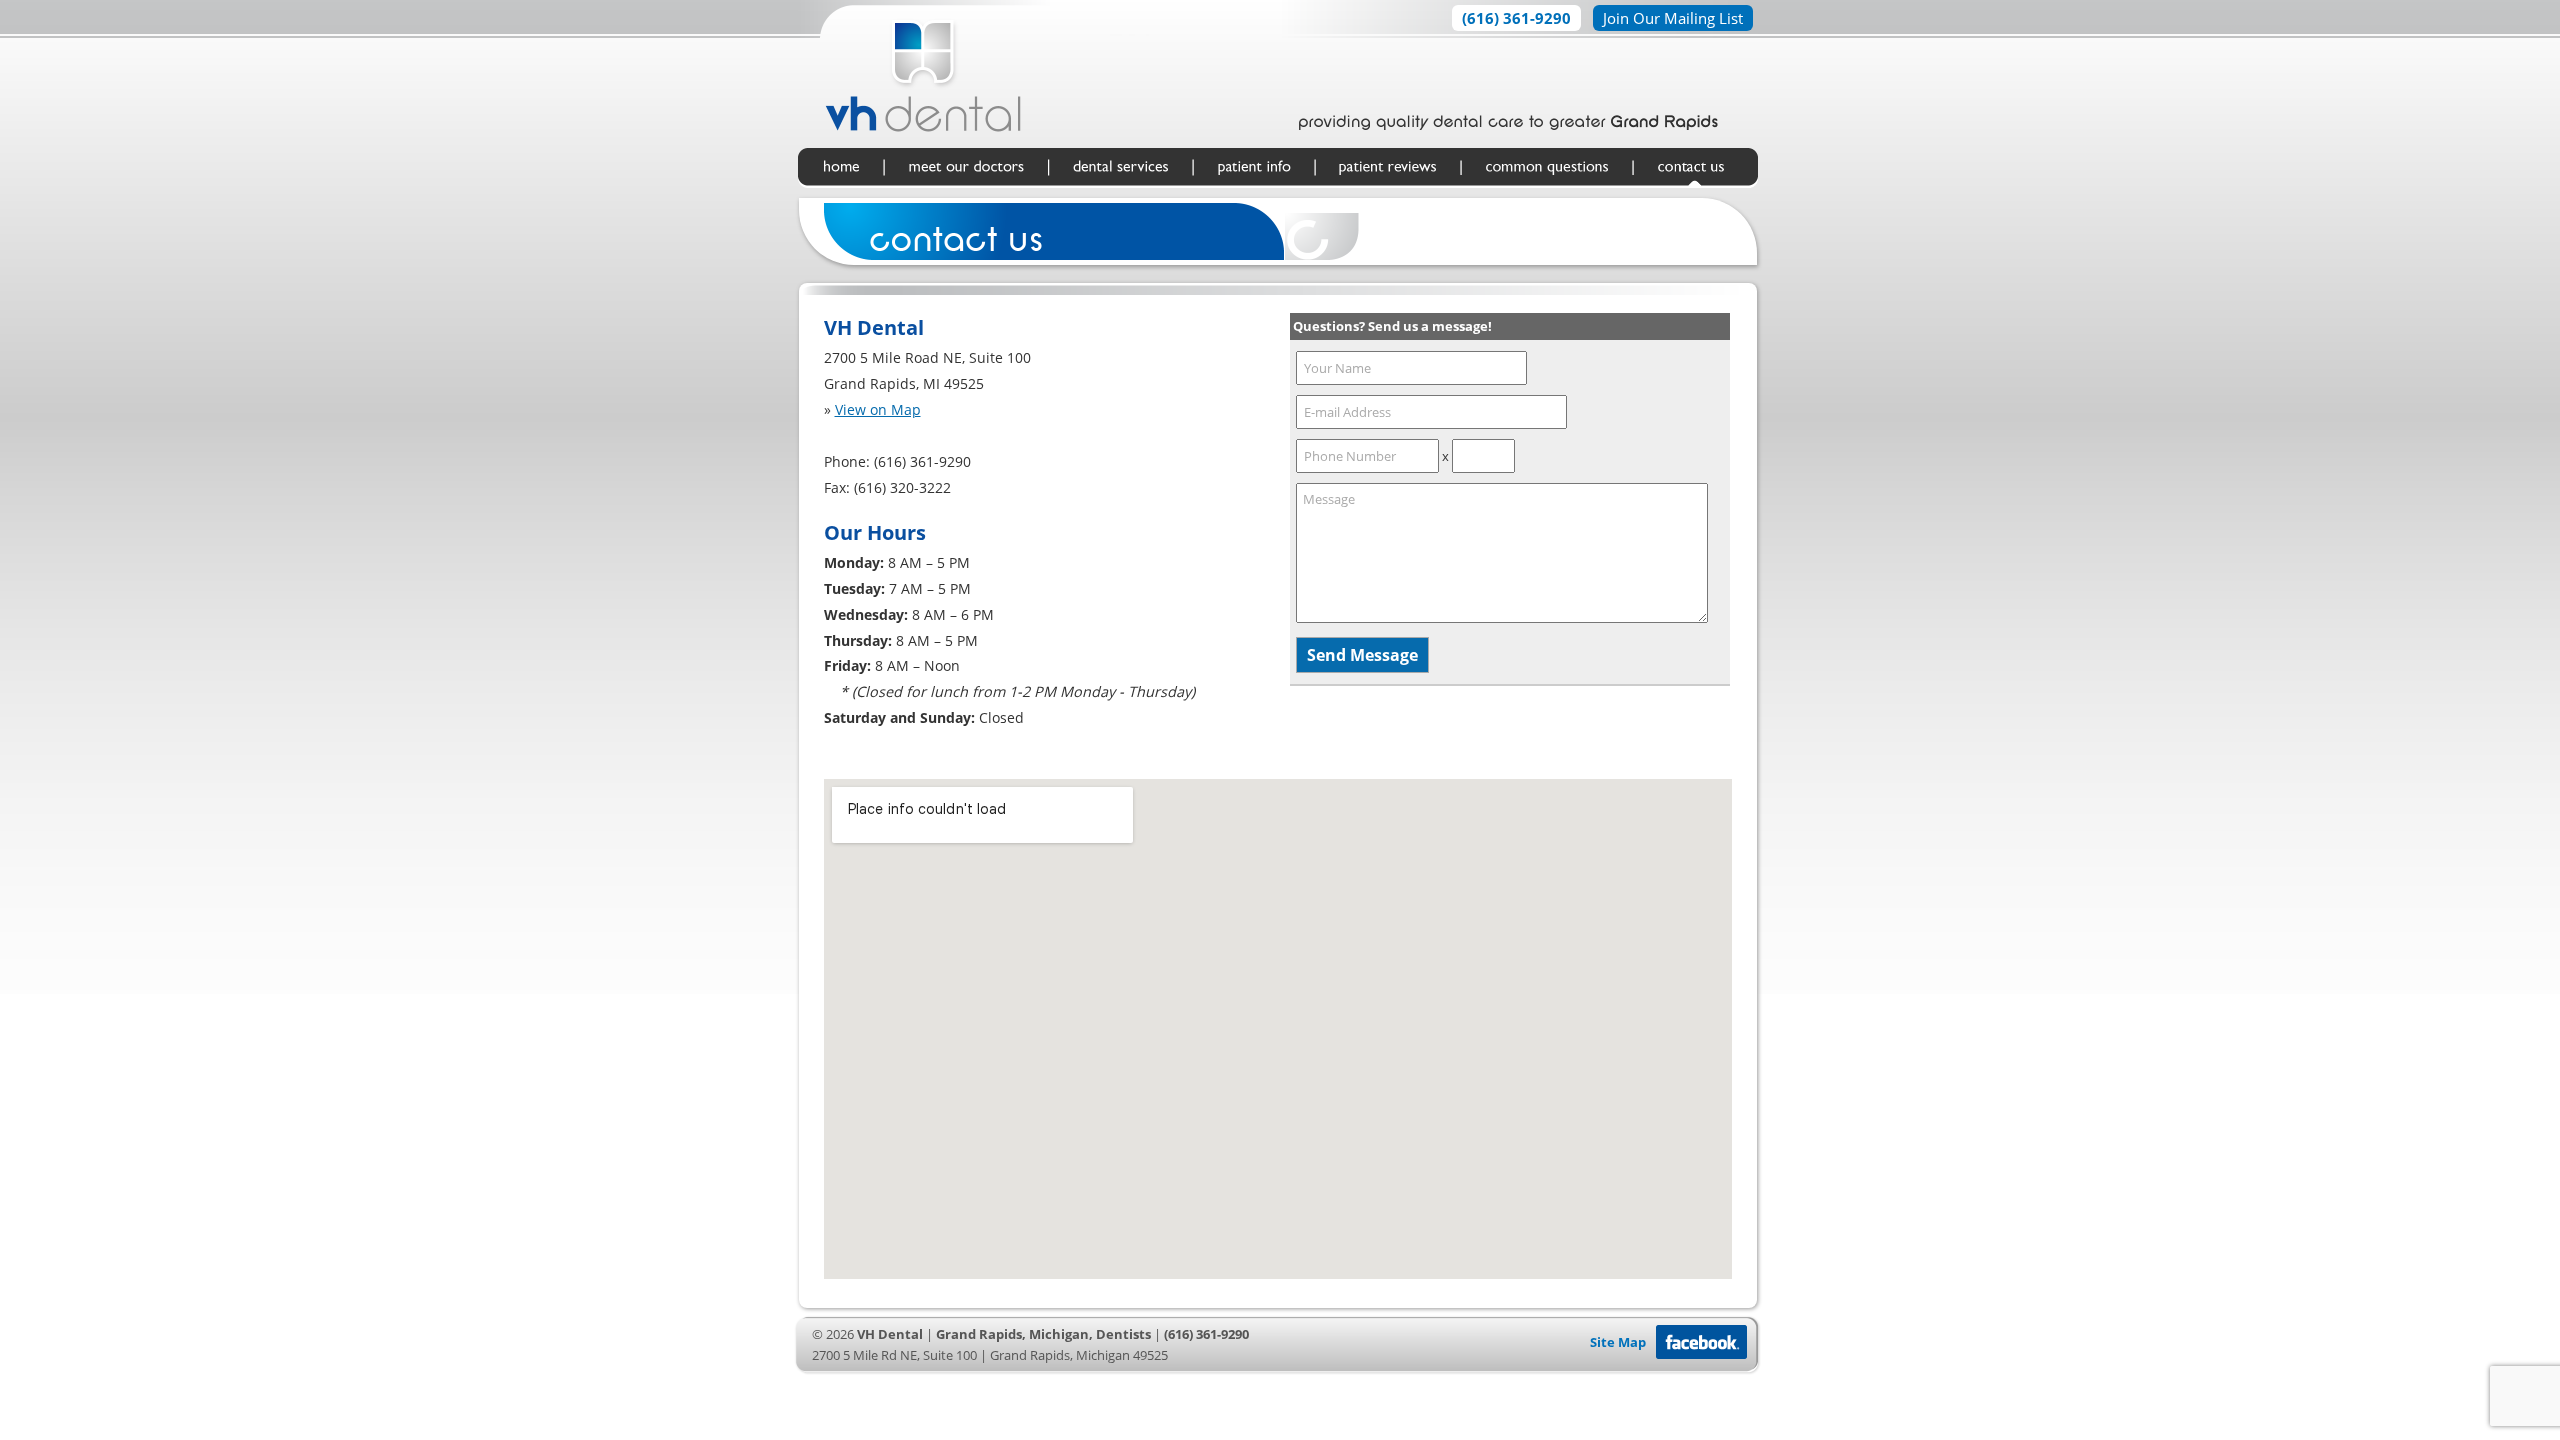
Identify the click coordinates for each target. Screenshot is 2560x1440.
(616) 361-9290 (1516, 18)
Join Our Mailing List (1673, 18)
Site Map (1618, 1342)
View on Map (878, 409)
